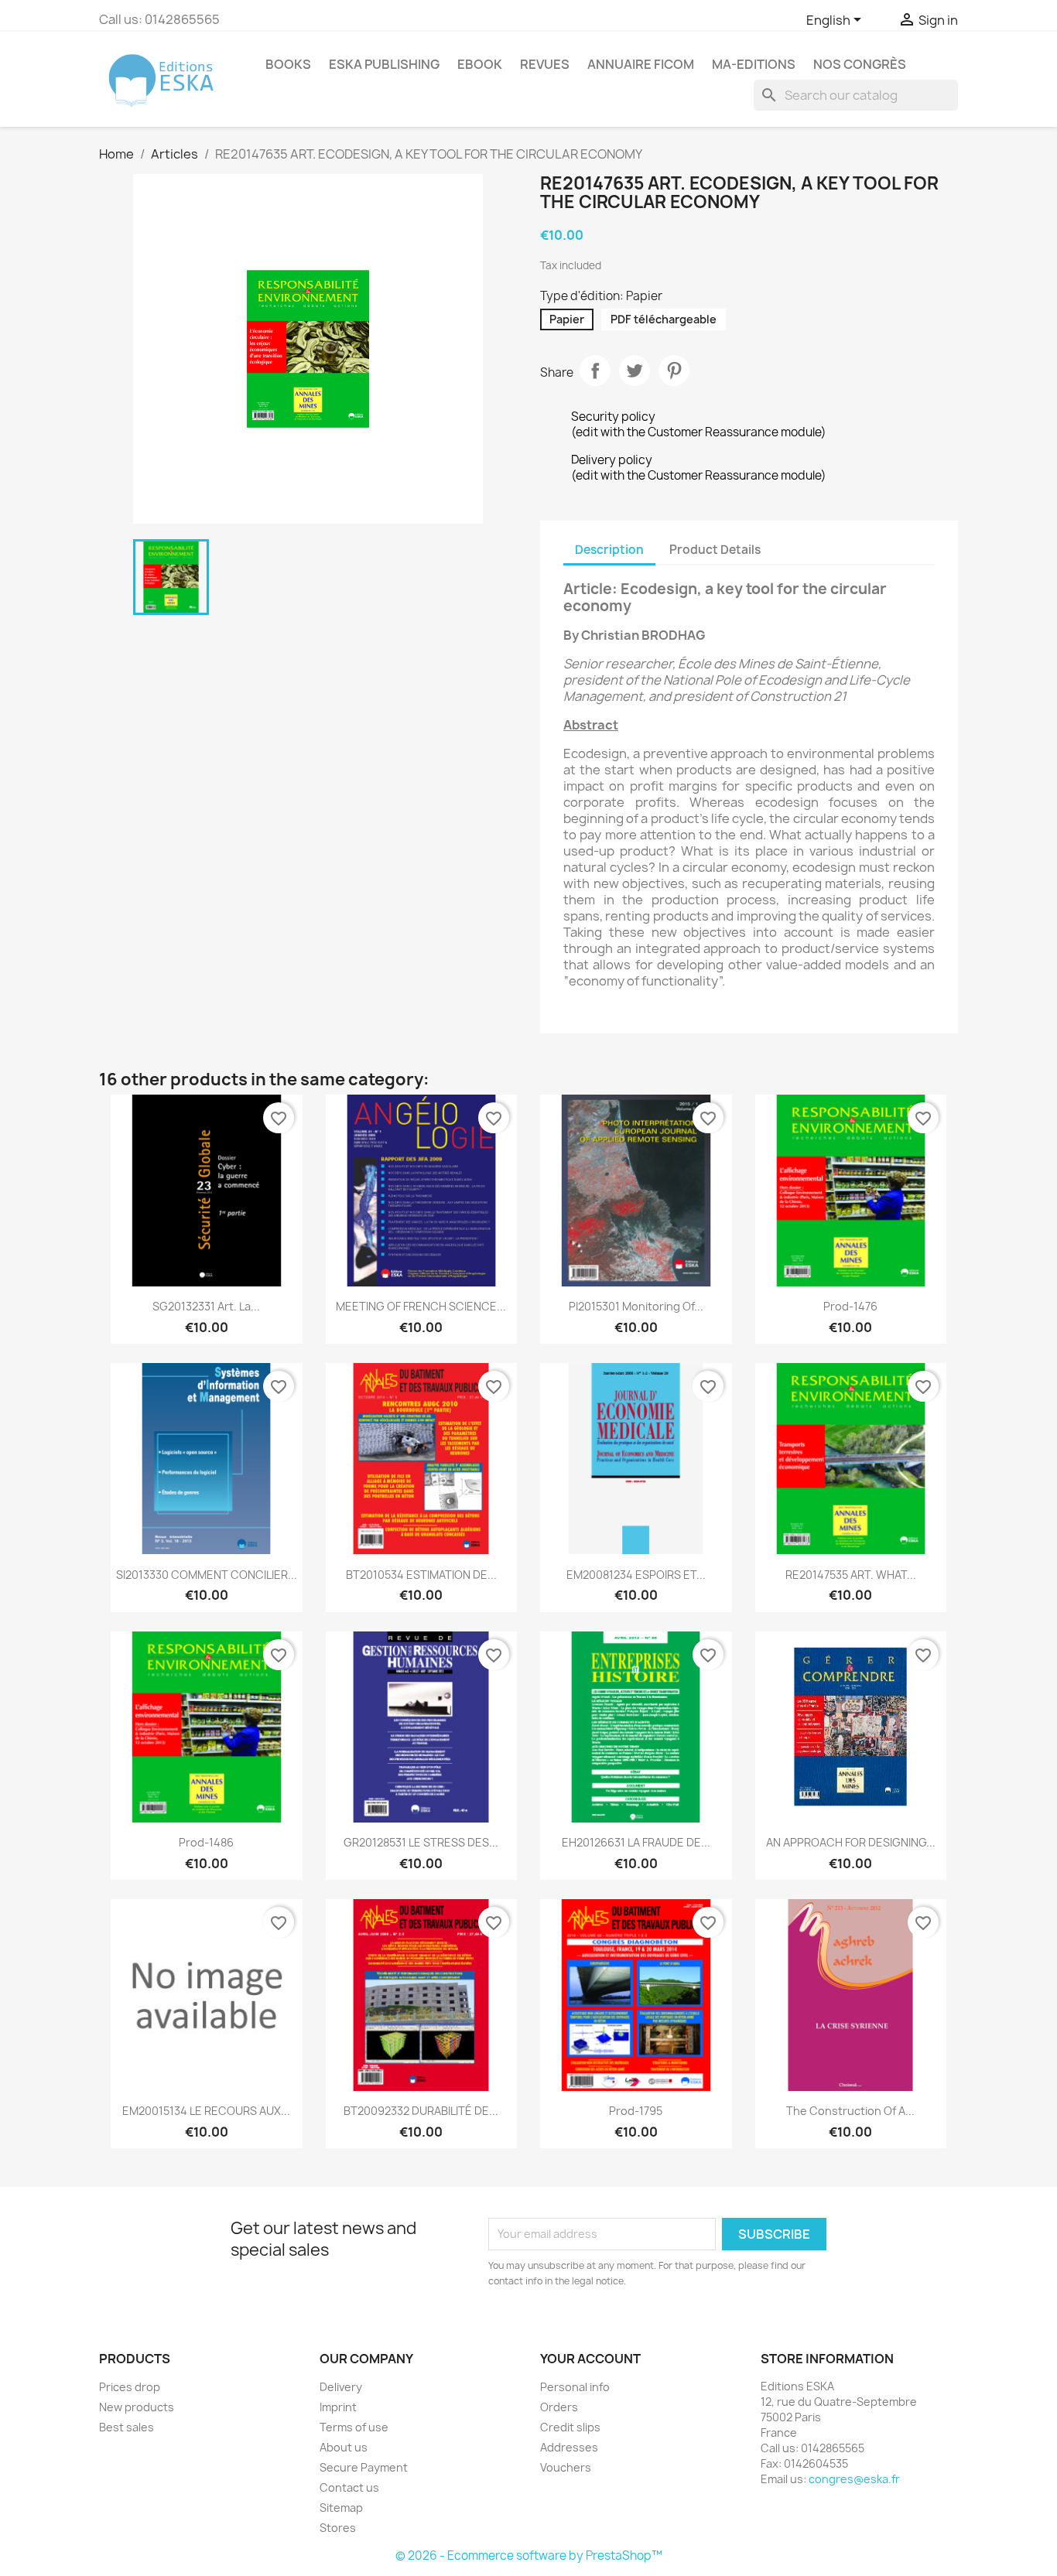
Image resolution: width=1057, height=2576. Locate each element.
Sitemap (341, 2508)
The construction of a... (850, 2111)
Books (288, 64)
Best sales (127, 2427)
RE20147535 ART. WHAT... (851, 1575)
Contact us (349, 2487)
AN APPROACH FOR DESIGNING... (851, 1842)
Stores (338, 2528)
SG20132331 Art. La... (206, 1306)
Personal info (575, 2387)
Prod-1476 (850, 1306)
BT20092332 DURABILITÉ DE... (421, 2111)
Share (595, 371)
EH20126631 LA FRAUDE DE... (636, 1842)
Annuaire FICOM (641, 64)
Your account (590, 2359)
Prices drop (130, 2387)
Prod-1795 (636, 2111)
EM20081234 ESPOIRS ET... (636, 1575)
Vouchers (566, 2467)
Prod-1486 (206, 1842)
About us (344, 2447)
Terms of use (354, 2427)
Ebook (480, 64)
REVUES (545, 64)
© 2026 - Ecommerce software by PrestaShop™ (529, 2556)
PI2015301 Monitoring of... (636, 1306)
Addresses (569, 2447)
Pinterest (674, 371)
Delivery (341, 2387)
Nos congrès (860, 64)
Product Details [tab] (715, 550)
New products (137, 2407)
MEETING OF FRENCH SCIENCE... (421, 1306)
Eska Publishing (384, 64)
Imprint (338, 2407)
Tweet (635, 371)
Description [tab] (609, 550)
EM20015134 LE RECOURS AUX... (206, 2111)
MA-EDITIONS (754, 64)
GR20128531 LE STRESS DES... (421, 1842)
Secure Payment (364, 2467)
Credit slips (570, 2427)
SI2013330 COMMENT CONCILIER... (207, 1575)
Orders (559, 2407)
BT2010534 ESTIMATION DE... (421, 1575)
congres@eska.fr (854, 2479)
